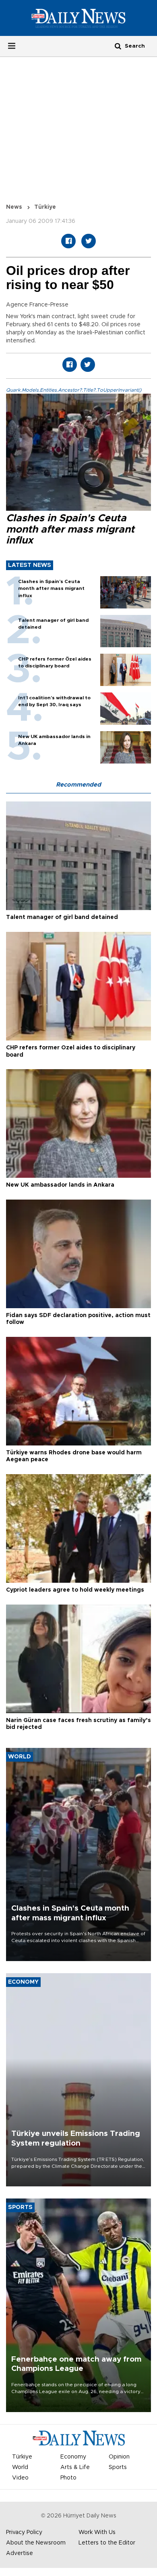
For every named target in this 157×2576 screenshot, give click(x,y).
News (14, 207)
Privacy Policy (24, 2532)
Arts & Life (75, 2467)
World (20, 2467)
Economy (73, 2457)
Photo (68, 2478)
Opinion (119, 2457)
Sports (118, 2467)
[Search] (118, 46)
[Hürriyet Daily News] (78, 18)
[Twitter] (89, 241)
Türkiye (45, 207)
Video (20, 2478)
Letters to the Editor (107, 2543)
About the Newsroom (36, 2543)
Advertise (20, 2553)
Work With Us (97, 2532)
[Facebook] (68, 241)
